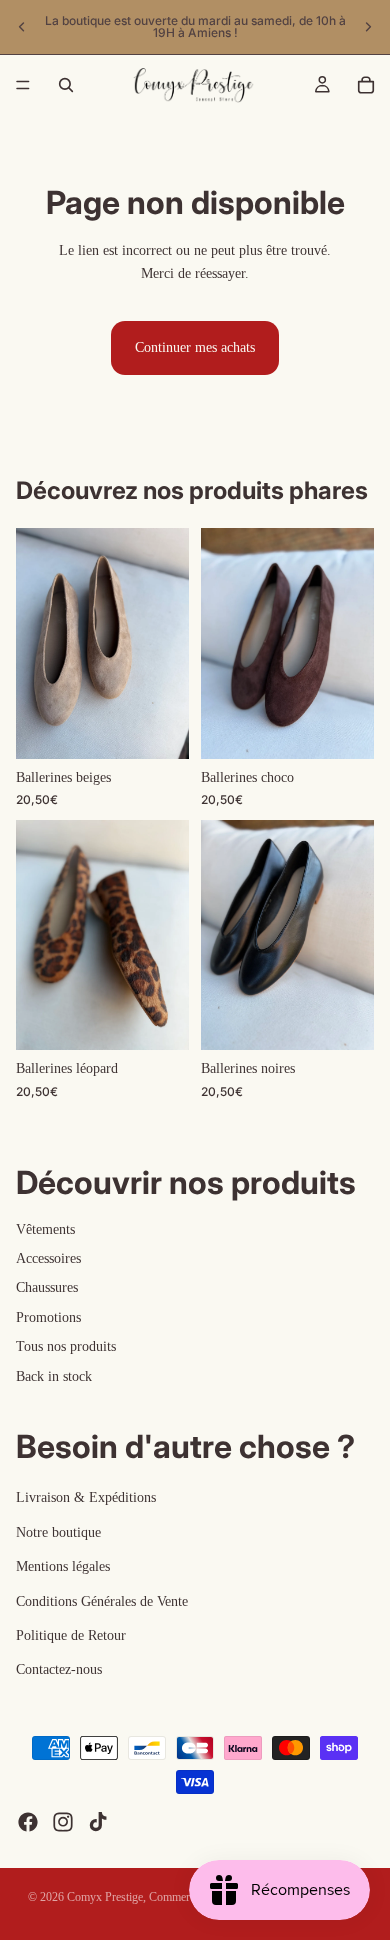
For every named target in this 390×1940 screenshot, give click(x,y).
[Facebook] (28, 1822)
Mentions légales (63, 1566)
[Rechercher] (66, 85)
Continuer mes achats (195, 347)
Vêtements (45, 1228)
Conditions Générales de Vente (102, 1600)
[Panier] (366, 85)
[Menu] (23, 85)
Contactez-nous (59, 1669)
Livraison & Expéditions (86, 1497)
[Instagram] (63, 1822)
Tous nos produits (66, 1346)
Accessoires (48, 1258)
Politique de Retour (71, 1635)
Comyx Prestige (105, 1897)
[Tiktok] (98, 1822)
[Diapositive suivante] (368, 27)
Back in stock (54, 1375)
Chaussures (47, 1287)
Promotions (48, 1316)
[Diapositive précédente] (22, 27)
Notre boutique (58, 1531)
